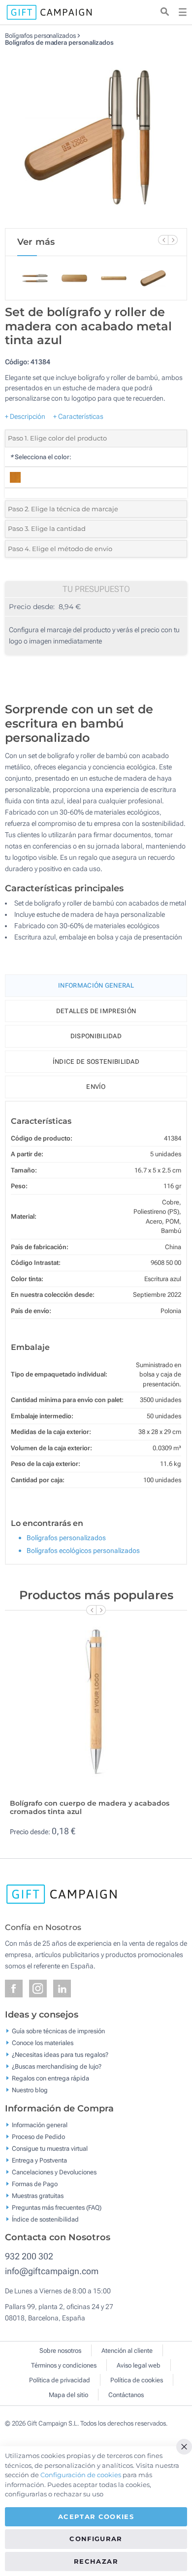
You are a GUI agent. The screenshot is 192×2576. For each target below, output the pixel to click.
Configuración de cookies (81, 2475)
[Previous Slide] (163, 240)
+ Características (78, 416)
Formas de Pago (35, 2183)
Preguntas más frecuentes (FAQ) (57, 2207)
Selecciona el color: (41, 457)
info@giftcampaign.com (52, 2271)
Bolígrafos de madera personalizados (59, 43)
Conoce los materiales (43, 2043)
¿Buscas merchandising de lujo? (57, 2066)
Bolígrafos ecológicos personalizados (83, 1551)
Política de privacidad (60, 2380)
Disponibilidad (96, 1036)
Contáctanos (126, 2395)
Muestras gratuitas (38, 2195)
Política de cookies (137, 2380)
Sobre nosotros (60, 2351)
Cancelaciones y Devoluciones (54, 2172)
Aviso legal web (139, 2365)
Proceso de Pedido (38, 2136)
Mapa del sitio (68, 2395)
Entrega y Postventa (39, 2160)
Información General (96, 985)
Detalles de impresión (96, 1011)
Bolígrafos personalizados (40, 36)
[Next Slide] (173, 240)
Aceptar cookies (96, 2517)
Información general (40, 2124)
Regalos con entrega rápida (50, 2078)
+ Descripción (25, 416)
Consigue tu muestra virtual (50, 2148)
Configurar (96, 2539)
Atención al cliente (127, 2351)
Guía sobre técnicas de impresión (58, 2031)
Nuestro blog (30, 2090)
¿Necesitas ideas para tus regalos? (60, 2055)
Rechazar (96, 2561)
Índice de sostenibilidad (96, 1062)
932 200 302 (29, 2256)
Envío (96, 1087)
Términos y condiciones (64, 2365)
